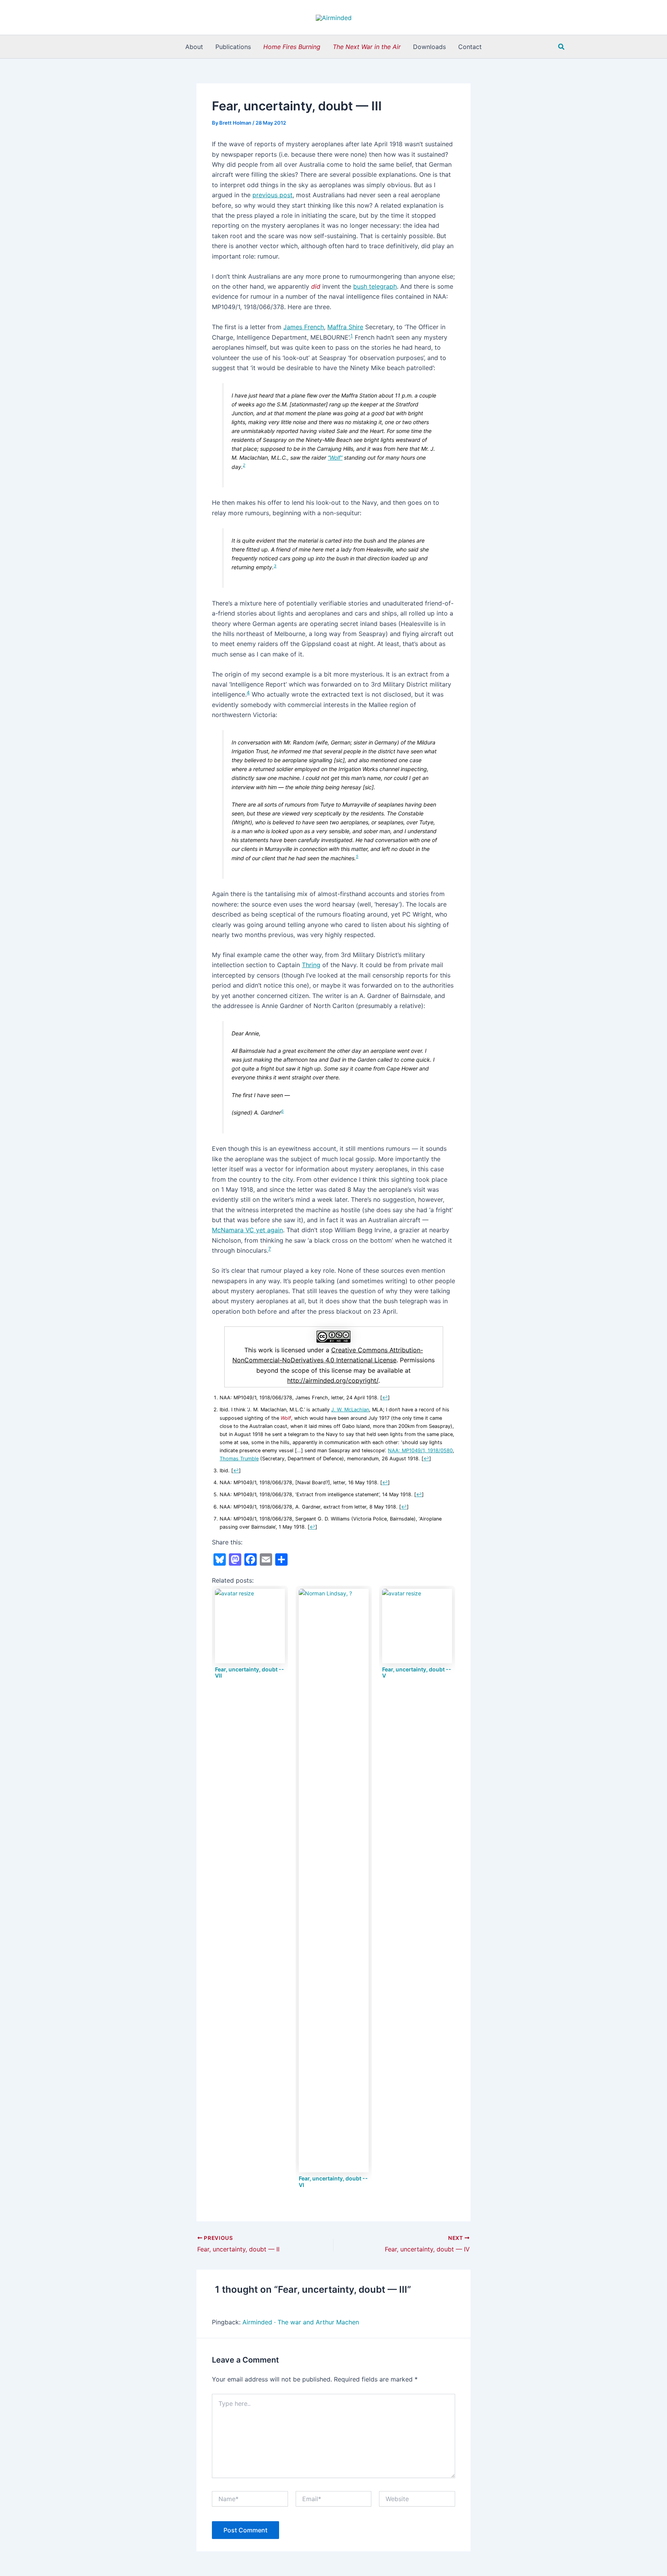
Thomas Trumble (239, 1459)
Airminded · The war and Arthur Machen (301, 2322)
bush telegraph (375, 286)
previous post (273, 195)
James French (304, 327)
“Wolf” (335, 458)
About (194, 47)
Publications (233, 47)
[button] (562, 47)
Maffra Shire (345, 327)
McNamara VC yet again (247, 1230)
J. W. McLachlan (350, 1410)
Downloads (429, 47)
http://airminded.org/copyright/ (333, 1380)
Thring (311, 965)
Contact (470, 47)
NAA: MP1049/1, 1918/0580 (420, 1450)
